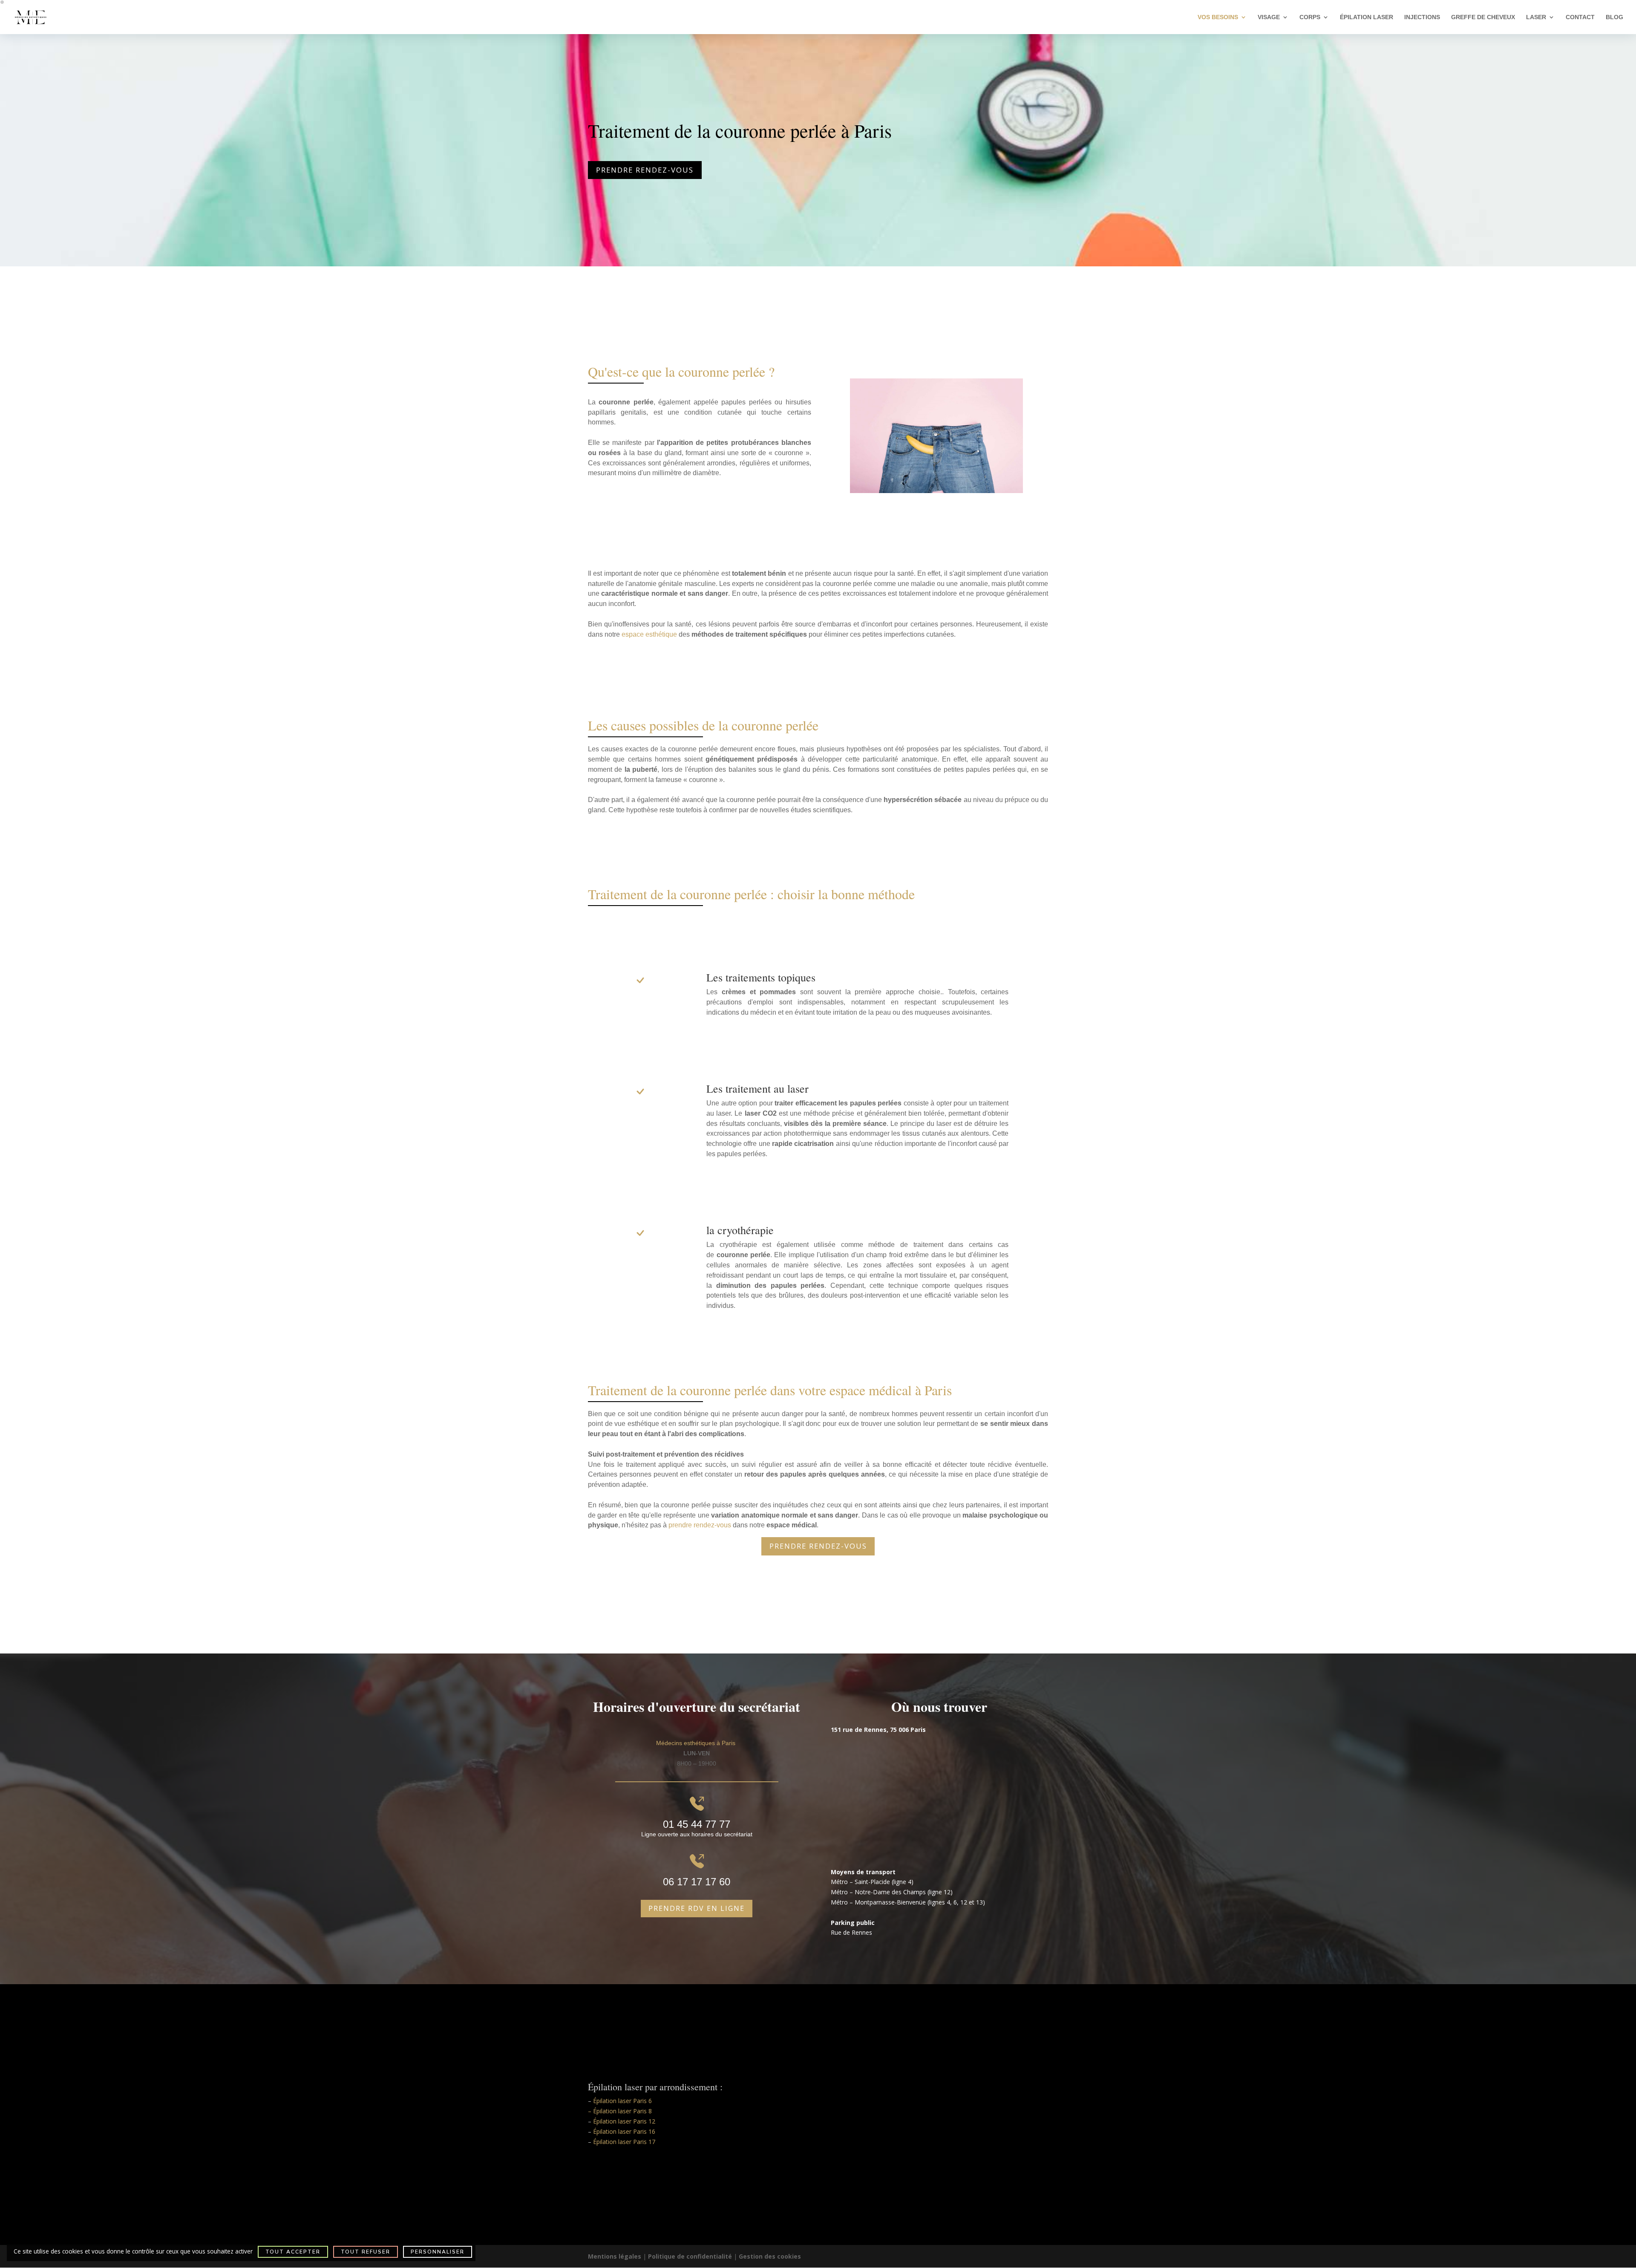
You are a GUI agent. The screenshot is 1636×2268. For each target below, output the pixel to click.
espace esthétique (649, 634)
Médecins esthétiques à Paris (697, 1743)
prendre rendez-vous (700, 1525)
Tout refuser (366, 2252)
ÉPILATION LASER (1367, 17)
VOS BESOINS (1218, 17)
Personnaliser (438, 2252)
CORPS (1310, 17)
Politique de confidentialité (690, 2256)
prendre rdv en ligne (697, 1908)
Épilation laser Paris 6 (622, 2101)
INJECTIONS (1422, 17)
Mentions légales (615, 2256)
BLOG (1614, 17)
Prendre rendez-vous (645, 170)
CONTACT (1580, 17)
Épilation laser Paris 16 (624, 2131)
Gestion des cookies (770, 2256)
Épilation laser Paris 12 (624, 2121)
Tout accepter (293, 2252)
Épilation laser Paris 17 (624, 2142)
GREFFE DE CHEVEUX (1483, 17)
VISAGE (1269, 17)
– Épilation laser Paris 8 (620, 2111)
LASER (1536, 17)
